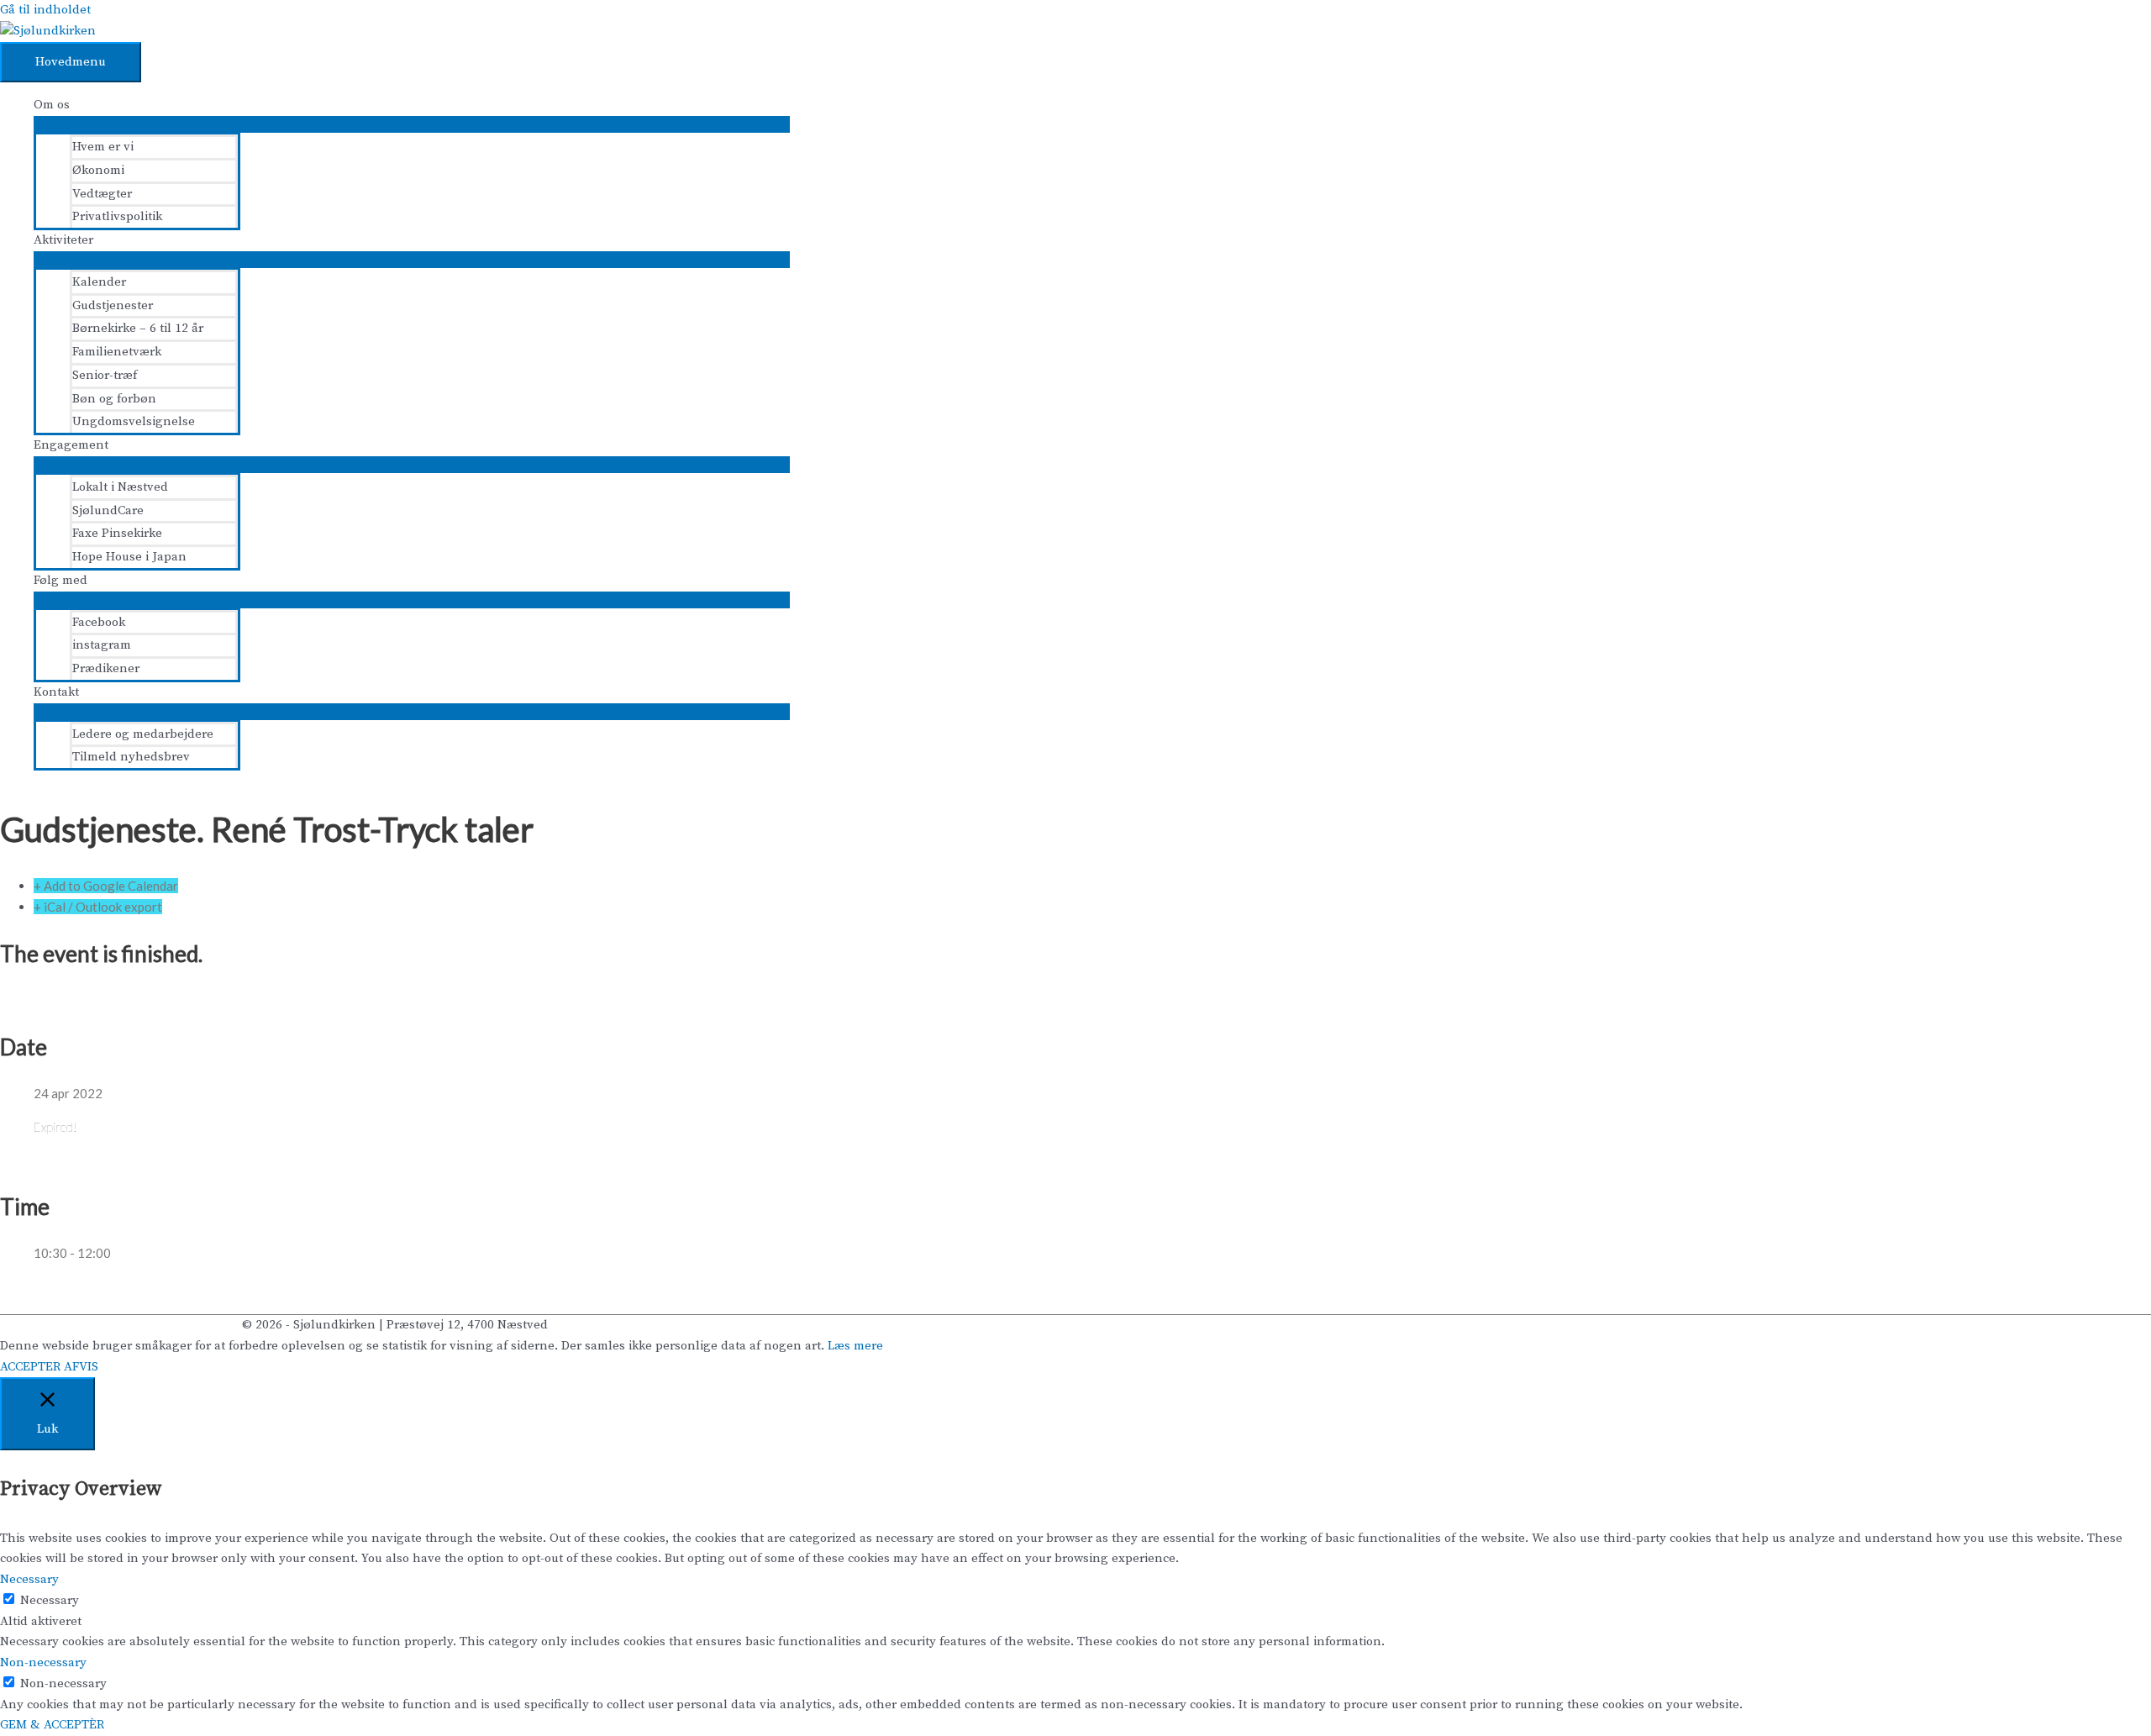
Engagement (71, 445)
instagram (102, 645)
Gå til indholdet (45, 10)
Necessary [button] (29, 1579)
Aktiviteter (63, 240)
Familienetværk (117, 352)
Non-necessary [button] (43, 1662)
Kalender (99, 282)
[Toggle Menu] (412, 124)
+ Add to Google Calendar (106, 886)
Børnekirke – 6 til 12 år (138, 328)
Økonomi (98, 170)
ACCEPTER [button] (30, 1367)
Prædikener (106, 668)
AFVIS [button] (81, 1367)
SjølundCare (108, 510)
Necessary (50, 1600)
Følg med (60, 580)
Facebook (99, 622)
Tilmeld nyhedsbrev (131, 757)
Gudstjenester (113, 305)
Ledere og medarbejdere (143, 734)
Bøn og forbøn (114, 399)
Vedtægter (102, 194)
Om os (52, 105)
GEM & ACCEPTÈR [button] (52, 1725)
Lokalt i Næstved (120, 487)
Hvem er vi (103, 147)
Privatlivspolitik (117, 216)
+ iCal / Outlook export (98, 907)
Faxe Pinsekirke (117, 533)
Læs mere (855, 1346)
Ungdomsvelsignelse (134, 421)
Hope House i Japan (129, 557)
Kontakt (56, 692)
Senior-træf (105, 375)
